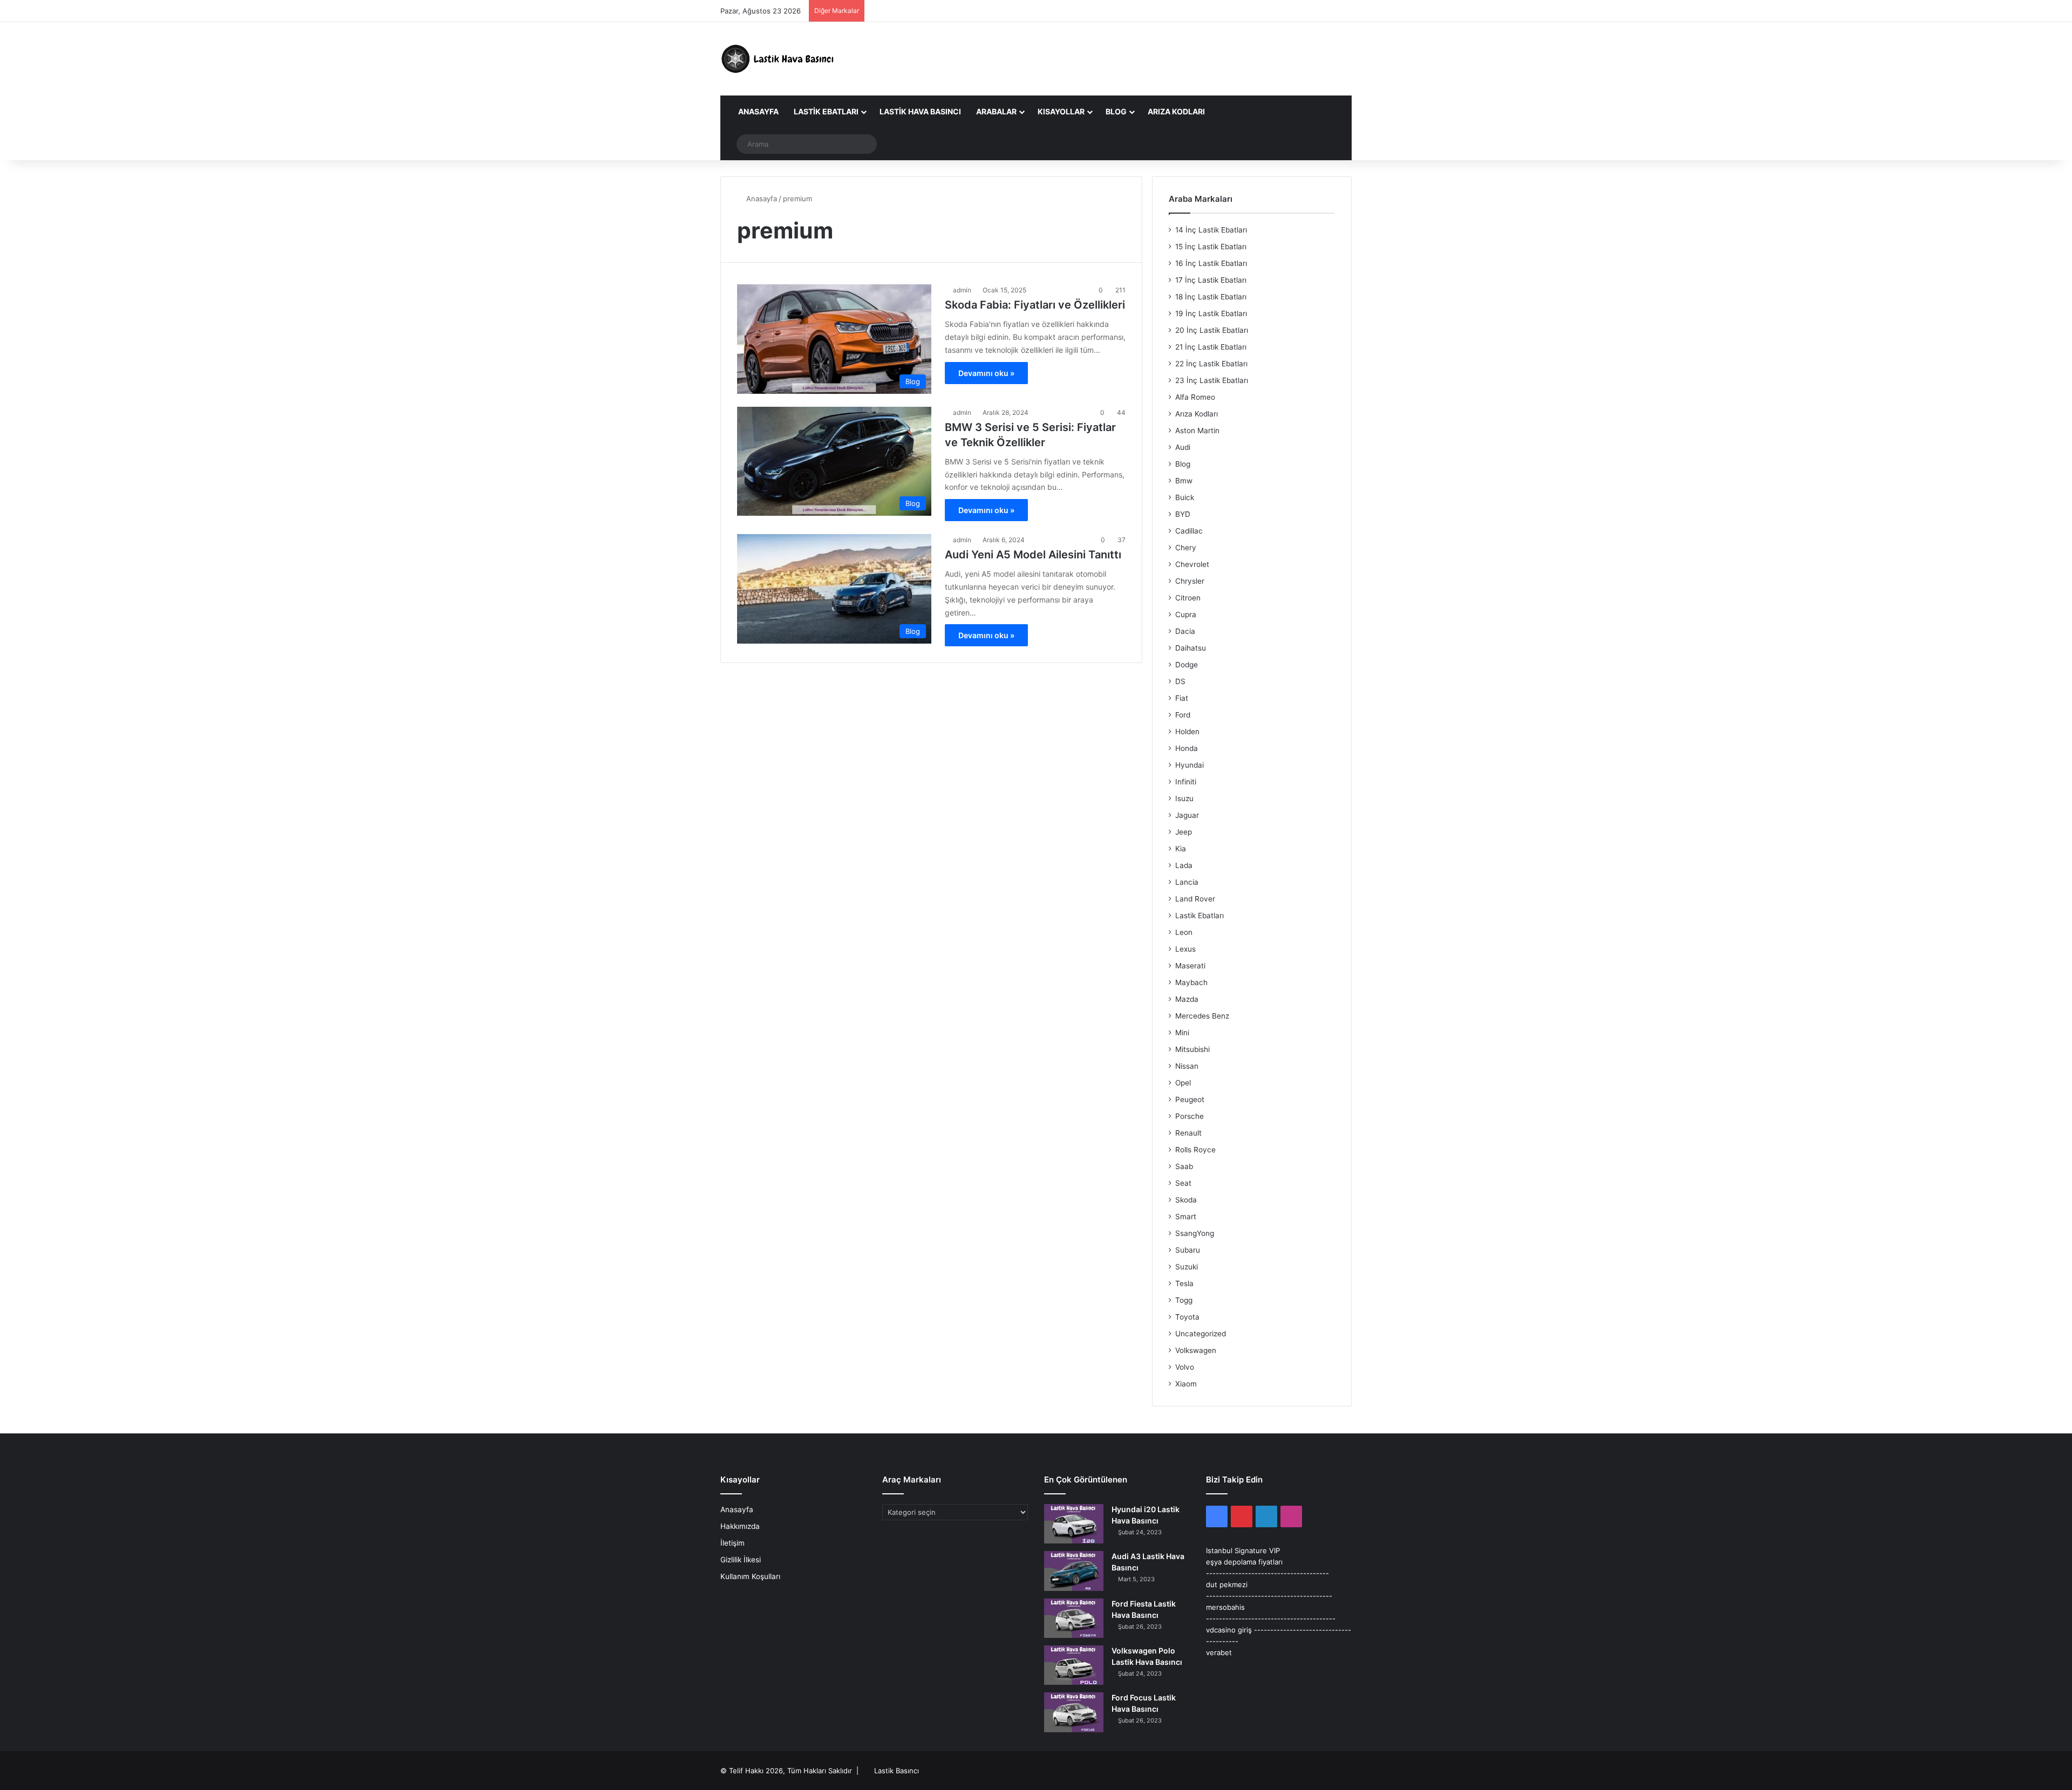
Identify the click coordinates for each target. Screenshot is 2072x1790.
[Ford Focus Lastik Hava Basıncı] (1074, 1712)
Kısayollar (1061, 111)
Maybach (1191, 982)
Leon (1184, 932)
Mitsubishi (1192, 1049)
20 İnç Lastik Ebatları (1212, 330)
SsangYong (1195, 1233)
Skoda (1186, 1200)
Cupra (1186, 614)
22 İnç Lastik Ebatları (1211, 364)
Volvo (1185, 1367)
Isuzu (1184, 798)
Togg (1184, 1300)
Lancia (1187, 882)
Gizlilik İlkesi (741, 1560)
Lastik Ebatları (826, 111)
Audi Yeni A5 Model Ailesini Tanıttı (1033, 555)
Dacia (1185, 631)
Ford (1183, 715)
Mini (1182, 1033)
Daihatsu (1191, 648)
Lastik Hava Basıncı (920, 111)
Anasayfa (758, 111)
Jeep (1184, 832)
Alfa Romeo (1195, 397)
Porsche (1190, 1116)
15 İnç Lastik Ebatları (1211, 247)
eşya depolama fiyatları (1244, 1562)
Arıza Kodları (1176, 111)
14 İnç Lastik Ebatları (1211, 230)
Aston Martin (1197, 431)
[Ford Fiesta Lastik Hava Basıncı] (1074, 1618)
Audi (1183, 447)
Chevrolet (1192, 564)
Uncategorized (1201, 1334)
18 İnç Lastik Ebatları (1211, 297)
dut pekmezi (1227, 1584)
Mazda (1187, 999)
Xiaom (1186, 1384)
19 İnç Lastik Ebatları (1211, 313)
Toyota (1187, 1317)
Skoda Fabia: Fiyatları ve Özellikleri (1035, 305)
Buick (1185, 497)
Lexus (1185, 949)
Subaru (1188, 1250)
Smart (1186, 1217)
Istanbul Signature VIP (1243, 1550)
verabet (1219, 1652)
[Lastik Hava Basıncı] (780, 59)
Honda (1187, 748)
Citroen (1188, 598)
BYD (1183, 514)
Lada (1184, 865)
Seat (1183, 1183)
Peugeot (1190, 1099)
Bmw (1184, 481)
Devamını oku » (986, 373)
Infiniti (1186, 782)
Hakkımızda (740, 1526)
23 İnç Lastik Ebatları (1212, 380)
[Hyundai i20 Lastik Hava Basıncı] (1074, 1524)
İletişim (732, 1543)
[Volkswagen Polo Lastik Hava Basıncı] (1074, 1665)
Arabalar (996, 111)
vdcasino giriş (1229, 1630)
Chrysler (1190, 581)
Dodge (1187, 665)
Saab (1184, 1166)
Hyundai (1190, 765)
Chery (1186, 548)
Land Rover (1195, 899)
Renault (1188, 1133)
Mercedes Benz (1202, 1016)
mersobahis (1225, 1607)
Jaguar (1187, 815)
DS (1180, 681)
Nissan (1187, 1066)
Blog (1116, 111)
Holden (1187, 732)
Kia (1181, 849)
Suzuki (1187, 1267)
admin (962, 290)
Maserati (1190, 966)
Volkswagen (1196, 1350)
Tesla (1184, 1283)
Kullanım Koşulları (750, 1576)
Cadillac (1189, 531)
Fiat (1182, 698)
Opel (1183, 1083)
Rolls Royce (1195, 1150)
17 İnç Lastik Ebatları (1211, 280)
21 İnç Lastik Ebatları (1211, 347)
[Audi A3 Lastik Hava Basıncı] (1074, 1571)
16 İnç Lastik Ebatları (1211, 263)
